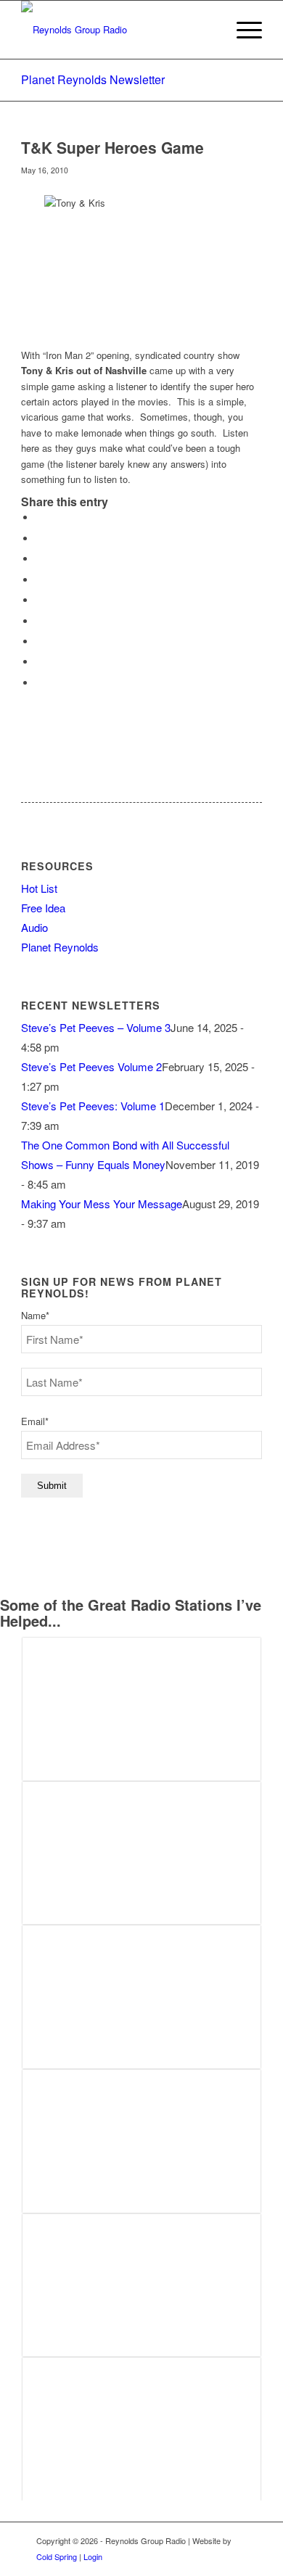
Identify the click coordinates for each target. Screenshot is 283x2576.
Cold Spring (57, 2556)
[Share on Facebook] (39, 517)
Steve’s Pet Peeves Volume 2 (91, 1066)
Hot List (39, 888)
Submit (52, 1486)
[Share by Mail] (39, 683)
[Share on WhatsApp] (39, 559)
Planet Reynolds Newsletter (93, 79)
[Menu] (242, 30)
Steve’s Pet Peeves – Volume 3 (96, 1027)
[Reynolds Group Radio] (117, 30)
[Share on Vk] (39, 641)
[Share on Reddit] (39, 662)
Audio (34, 927)
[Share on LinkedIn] (39, 600)
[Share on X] (39, 538)
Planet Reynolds (60, 947)
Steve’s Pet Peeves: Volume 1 (93, 1106)
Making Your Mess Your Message (102, 1204)
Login (93, 2556)
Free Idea (43, 908)
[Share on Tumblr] (39, 621)
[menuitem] (242, 30)
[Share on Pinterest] (39, 580)
